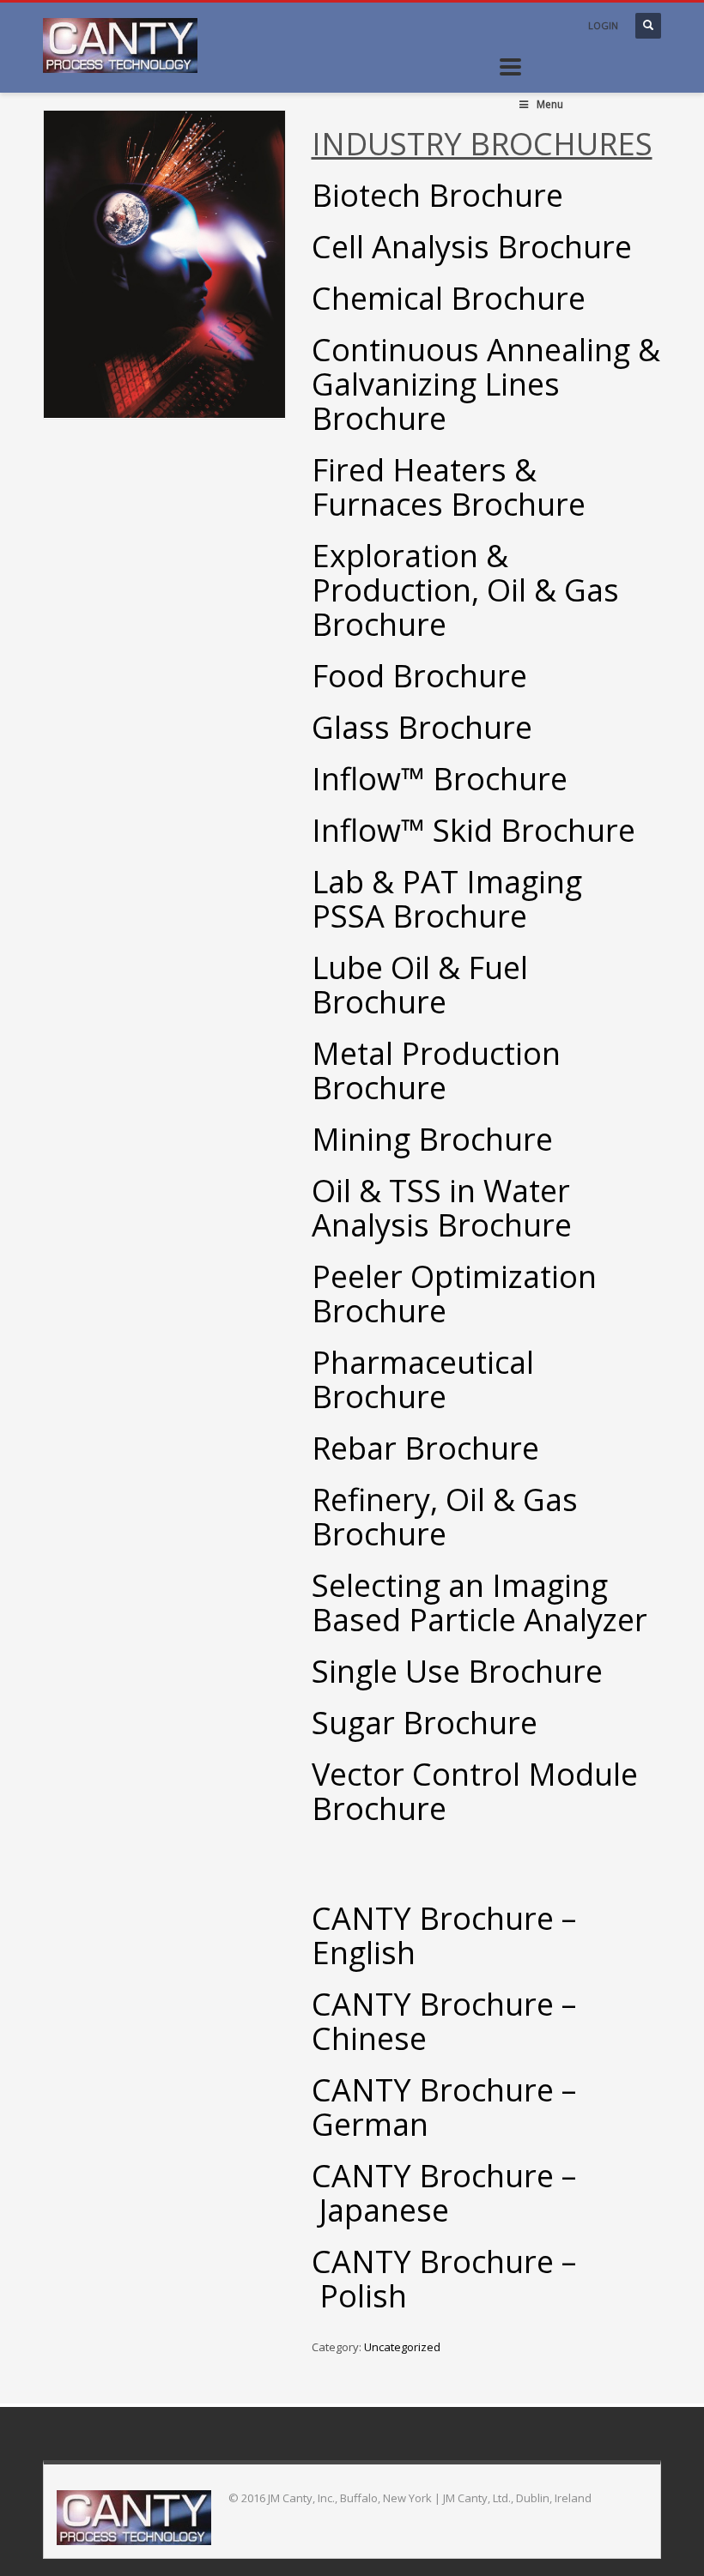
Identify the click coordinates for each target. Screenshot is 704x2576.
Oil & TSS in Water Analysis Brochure (442, 1208)
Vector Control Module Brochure (475, 1791)
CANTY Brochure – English (444, 1935)
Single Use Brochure (457, 1671)
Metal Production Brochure (436, 1070)
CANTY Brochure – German (444, 2107)
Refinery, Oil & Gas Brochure (445, 1517)
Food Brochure (419, 676)
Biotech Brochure (437, 195)
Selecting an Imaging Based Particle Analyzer (479, 1602)
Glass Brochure (422, 727)
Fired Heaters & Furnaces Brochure (449, 487)
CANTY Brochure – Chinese (444, 2021)
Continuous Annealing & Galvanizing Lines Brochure (486, 384)
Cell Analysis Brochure (472, 247)
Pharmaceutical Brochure (423, 1379)
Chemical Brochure (449, 298)
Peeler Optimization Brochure (454, 1294)
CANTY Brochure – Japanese (444, 2193)
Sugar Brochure (425, 1723)
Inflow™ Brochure (440, 779)
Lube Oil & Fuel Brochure (420, 985)
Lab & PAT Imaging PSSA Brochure (447, 899)
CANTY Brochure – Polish (444, 2279)
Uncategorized (402, 2347)
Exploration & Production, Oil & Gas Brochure (465, 590)
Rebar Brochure (425, 1448)
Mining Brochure (432, 1139)
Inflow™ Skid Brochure (473, 830)
